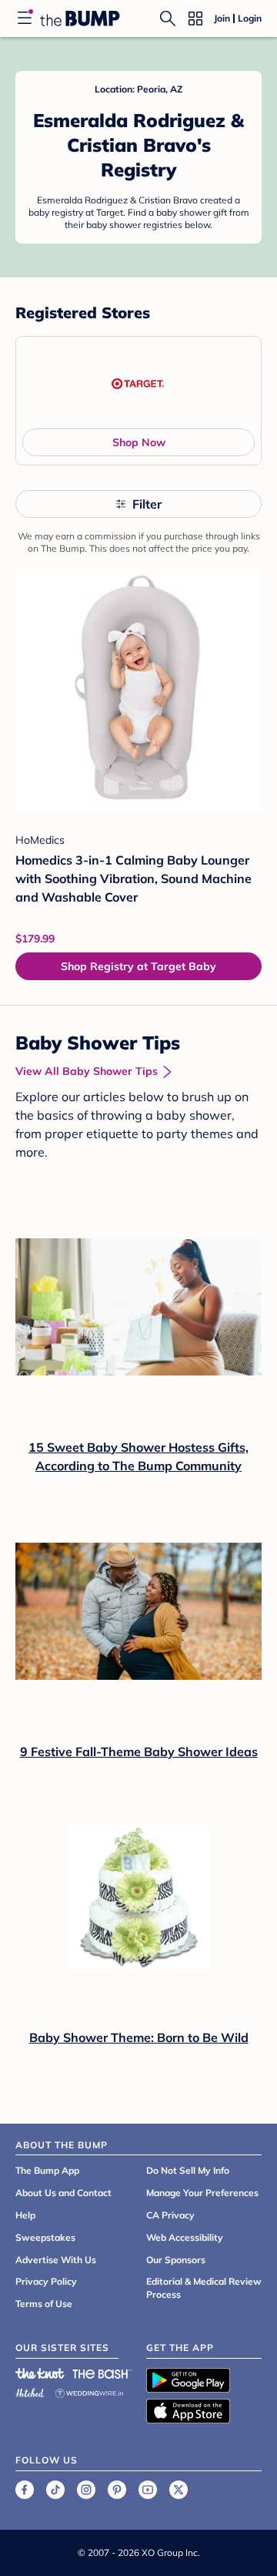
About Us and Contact (63, 2193)
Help (25, 2215)
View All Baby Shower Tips (87, 1071)
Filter (147, 504)
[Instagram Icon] (86, 2490)
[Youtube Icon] (148, 2490)
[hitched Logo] (30, 2391)
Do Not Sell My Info (188, 2170)
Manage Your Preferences (202, 2193)
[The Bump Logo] (80, 18)
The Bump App (47, 2170)
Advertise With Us (56, 2260)
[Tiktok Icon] (55, 2490)
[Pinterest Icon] (117, 2490)
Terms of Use (44, 2304)
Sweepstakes (45, 2237)
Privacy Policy (46, 2281)
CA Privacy (170, 2215)
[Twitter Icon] (179, 2490)
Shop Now (139, 442)
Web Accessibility (185, 2237)
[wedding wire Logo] (89, 2391)
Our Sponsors (176, 2260)
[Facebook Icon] (25, 2490)
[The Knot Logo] (40, 2373)
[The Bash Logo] (102, 2373)
